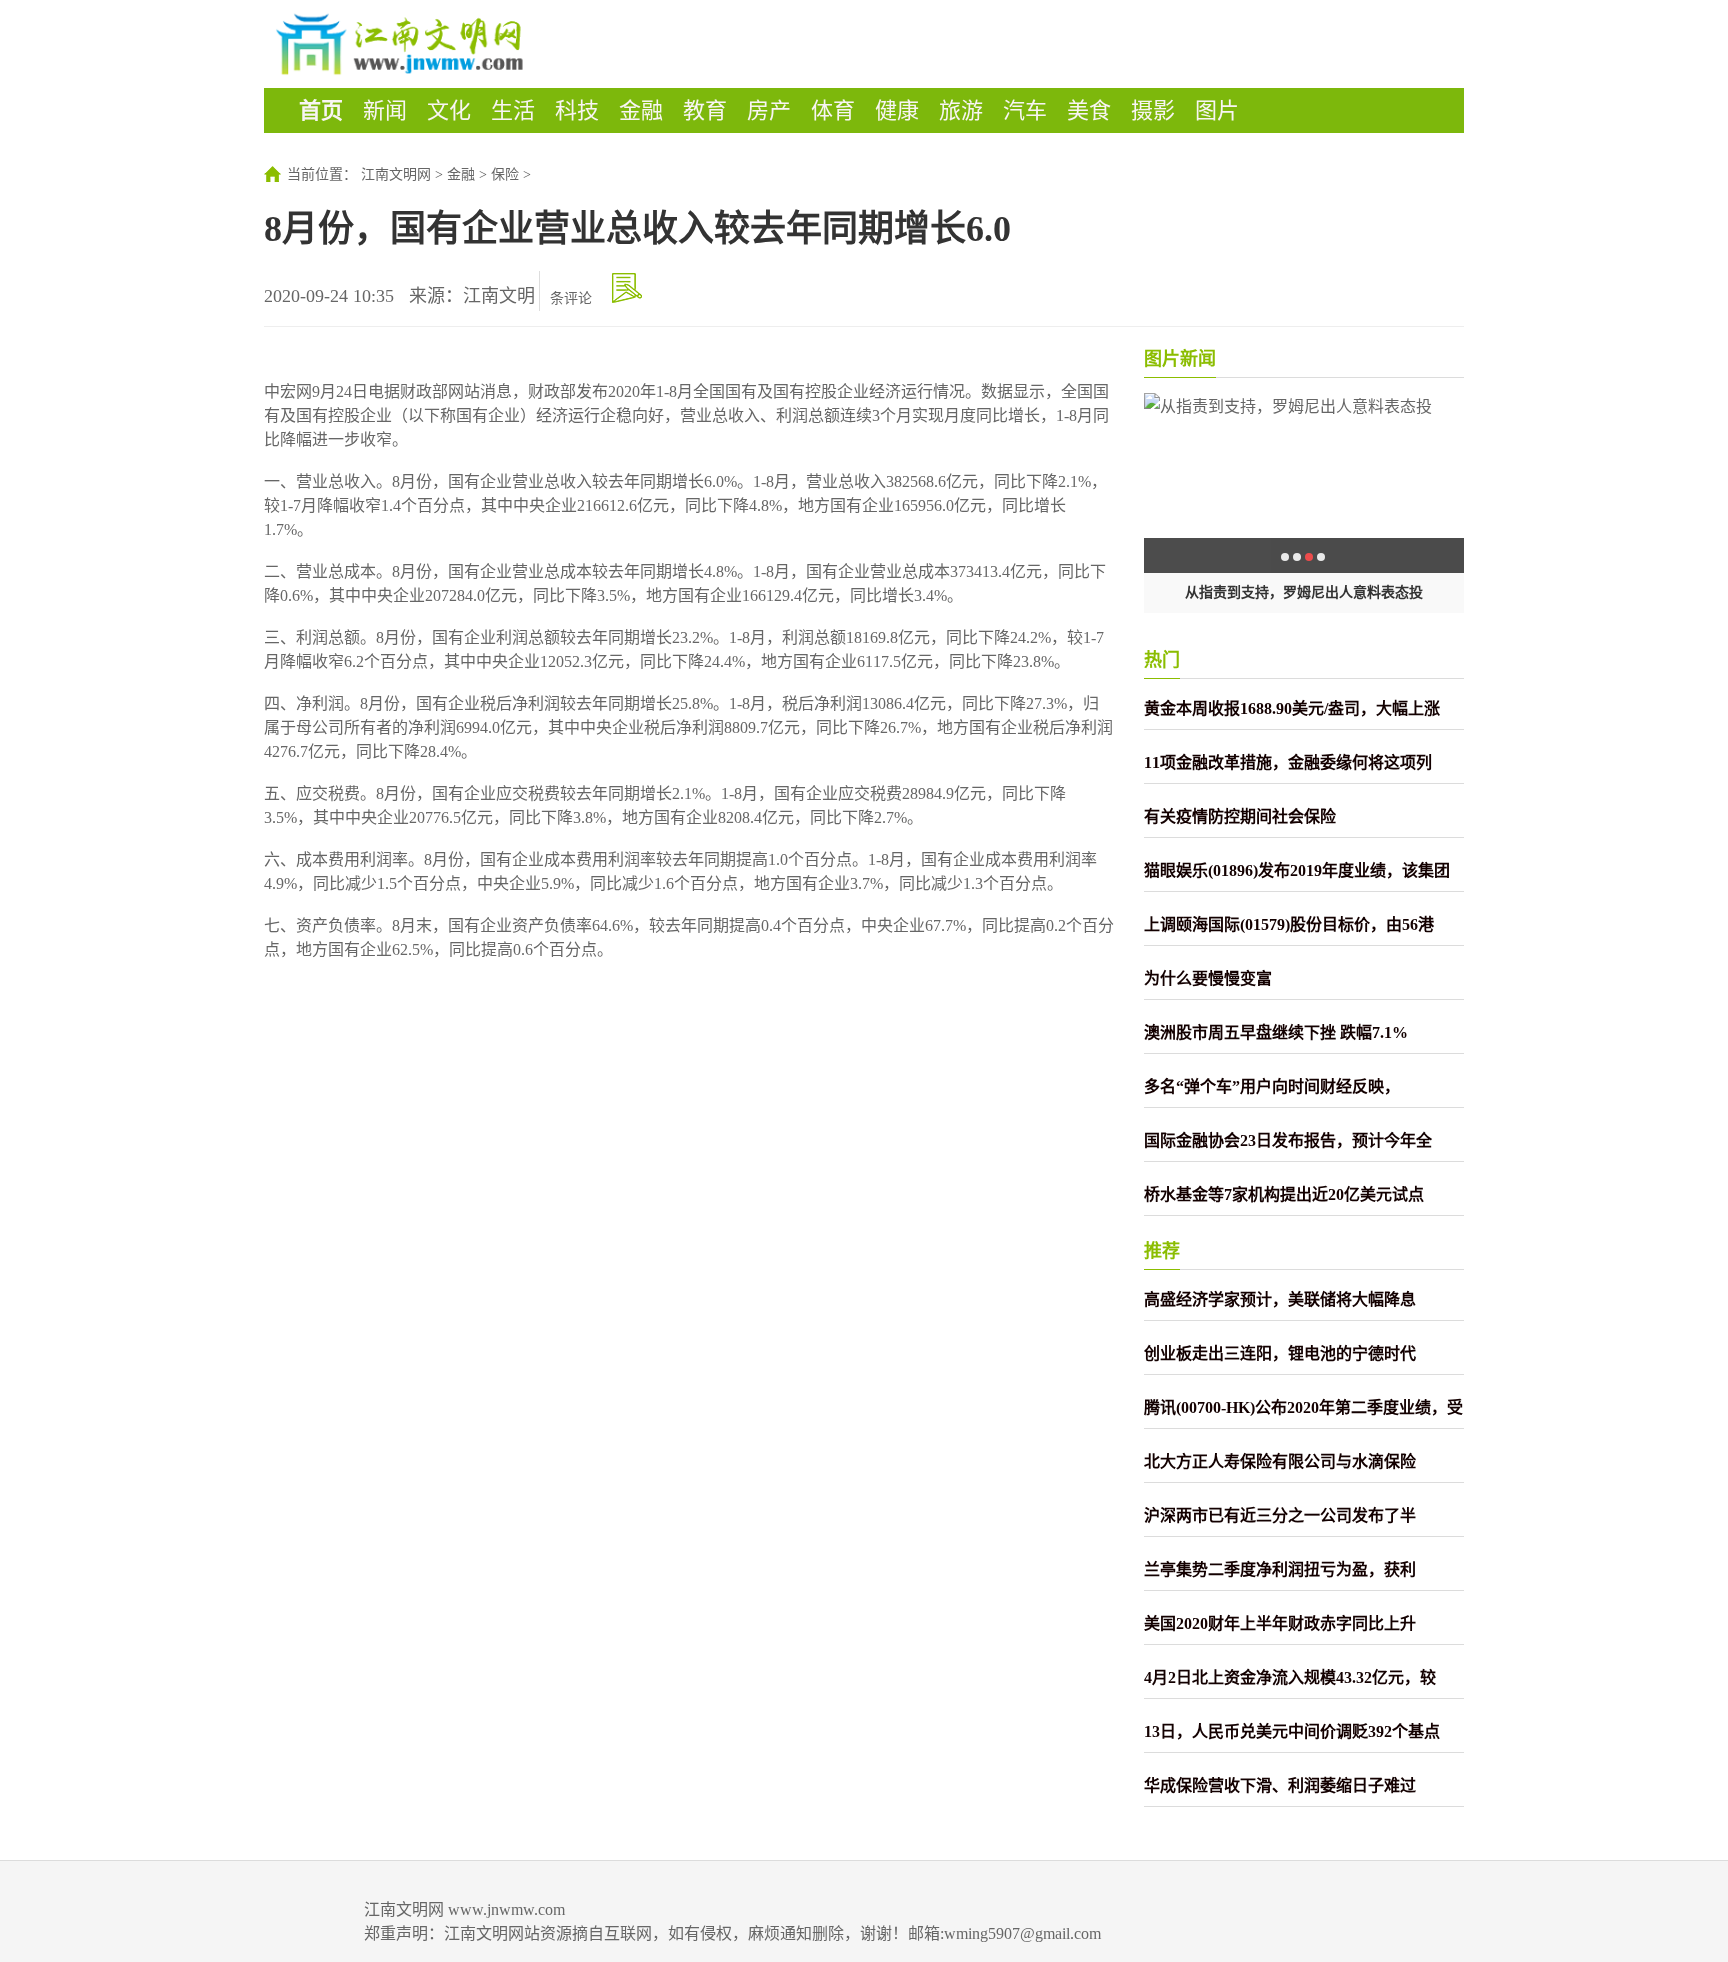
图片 (1217, 110)
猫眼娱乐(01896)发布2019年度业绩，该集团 (1297, 870)
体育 (833, 110)
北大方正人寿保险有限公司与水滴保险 (1280, 1461)
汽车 (1025, 110)
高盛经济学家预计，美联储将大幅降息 (1280, 1299)
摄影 (1153, 110)
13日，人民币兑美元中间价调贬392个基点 (1292, 1731)
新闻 (385, 110)
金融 (641, 110)
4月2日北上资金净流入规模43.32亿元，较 (1290, 1677)
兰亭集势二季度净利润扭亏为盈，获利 (1280, 1569)
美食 (1089, 110)
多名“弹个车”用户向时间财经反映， (1272, 1086)
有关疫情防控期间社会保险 (1240, 816)
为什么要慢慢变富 (1208, 978)
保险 (505, 174)
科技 (577, 110)
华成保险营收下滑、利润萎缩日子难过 (1280, 1785)
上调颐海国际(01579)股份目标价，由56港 (1289, 924)
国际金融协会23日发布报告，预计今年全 (1288, 1140)
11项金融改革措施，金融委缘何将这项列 (1288, 762)
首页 (321, 110)
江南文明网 (396, 174)
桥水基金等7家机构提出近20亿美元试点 (1284, 1194)
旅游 (961, 110)
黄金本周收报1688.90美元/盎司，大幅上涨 (1292, 708)
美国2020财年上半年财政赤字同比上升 (1280, 1623)
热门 (1162, 660)
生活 (513, 110)
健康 (897, 110)
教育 (705, 110)
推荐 (1162, 1251)
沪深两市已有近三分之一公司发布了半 (1280, 1515)
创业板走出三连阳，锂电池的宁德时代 (1280, 1353)
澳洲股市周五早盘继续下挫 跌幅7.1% (1276, 1032)
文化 (449, 110)
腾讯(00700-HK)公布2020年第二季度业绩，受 (1303, 1407)
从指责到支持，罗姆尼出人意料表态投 (1304, 592)
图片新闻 (1180, 359)
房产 (769, 110)
